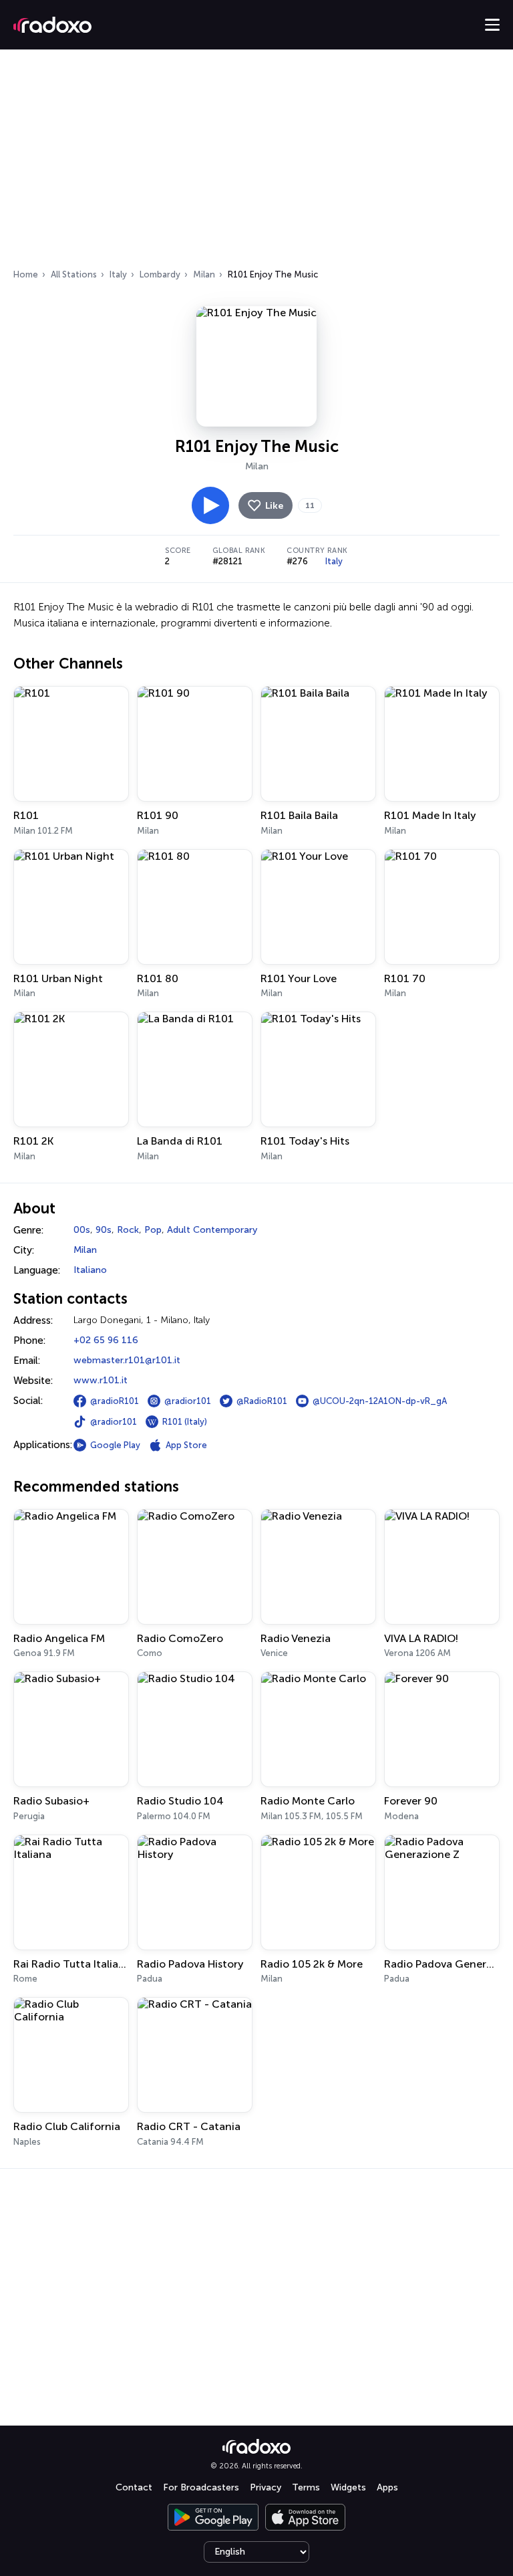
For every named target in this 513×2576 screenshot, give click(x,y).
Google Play (115, 1445)
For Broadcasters (201, 2487)
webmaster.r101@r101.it (127, 1360)
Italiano (90, 1270)
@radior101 (188, 1401)
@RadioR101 (262, 1401)
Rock (128, 1230)
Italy (118, 274)
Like (274, 506)
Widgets (348, 2487)
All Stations (74, 274)
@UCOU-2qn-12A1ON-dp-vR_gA (380, 1401)
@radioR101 (115, 1401)
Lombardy (160, 274)
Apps (387, 2487)
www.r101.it (101, 1380)
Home (26, 274)
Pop (153, 1230)
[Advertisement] (256, 163)
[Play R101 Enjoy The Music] (210, 505)
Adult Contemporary (212, 1230)
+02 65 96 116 (106, 1340)
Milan (204, 274)
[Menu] (492, 25)
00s (82, 1230)
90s (104, 1230)
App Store (186, 1445)
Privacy (266, 2487)
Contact (134, 2487)
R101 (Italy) (185, 1422)
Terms (306, 2487)
